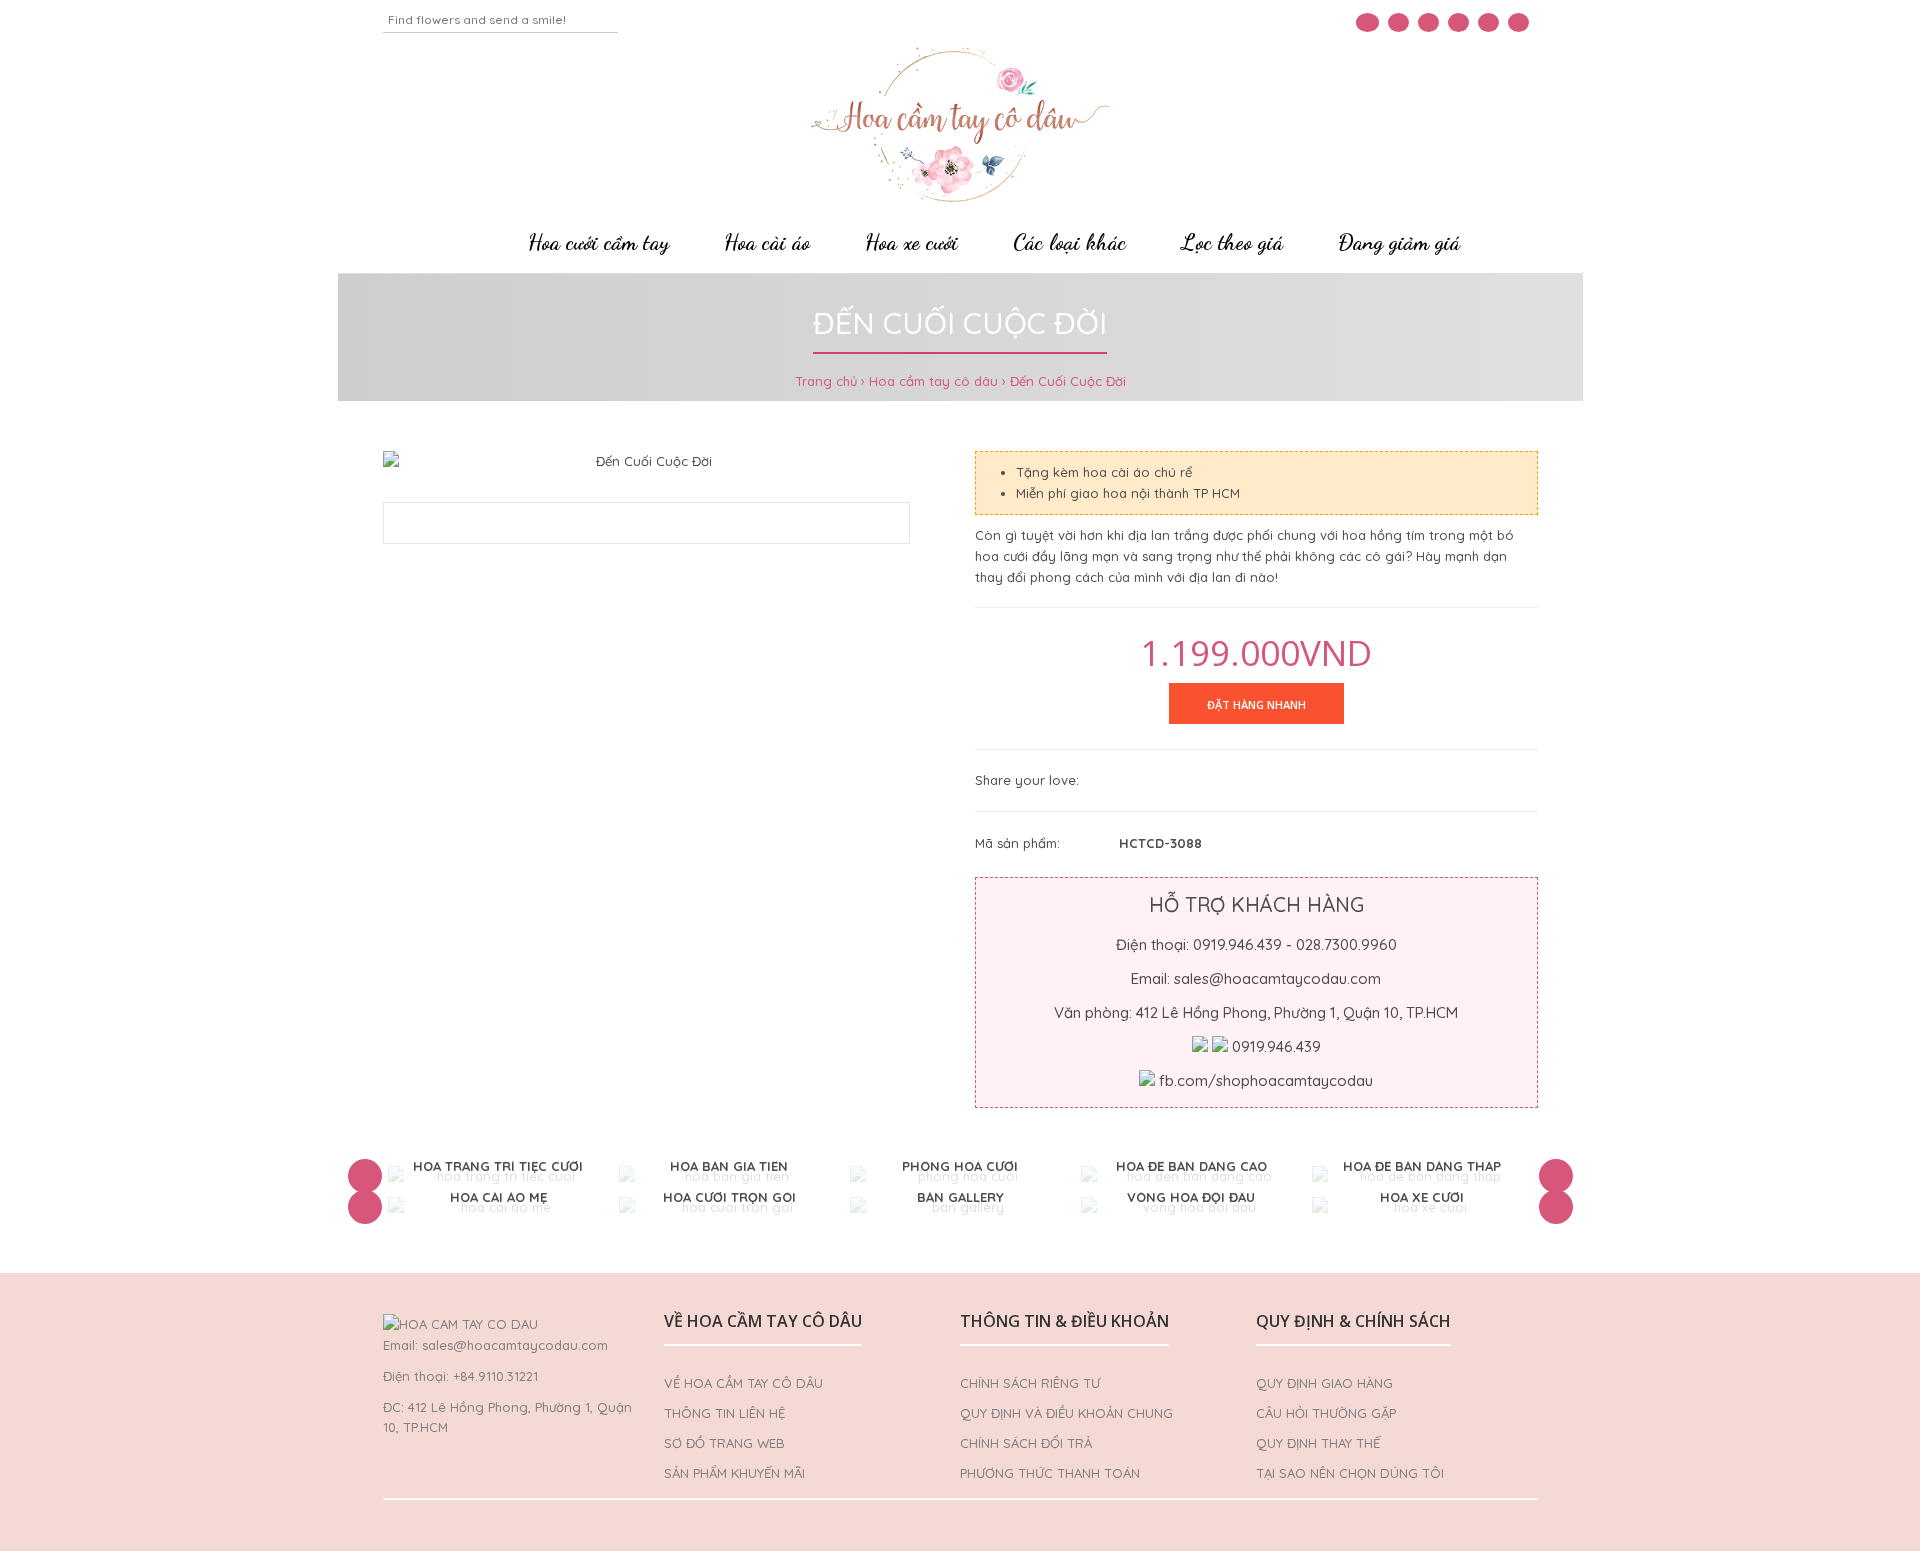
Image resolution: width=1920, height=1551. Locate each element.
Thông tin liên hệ (724, 1413)
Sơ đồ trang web (724, 1443)
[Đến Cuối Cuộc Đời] (647, 461)
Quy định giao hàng (1324, 1383)
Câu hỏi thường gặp (1326, 1413)
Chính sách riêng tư (1030, 1383)
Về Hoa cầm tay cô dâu (743, 1383)
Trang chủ (826, 381)
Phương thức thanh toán (1050, 1473)
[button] (365, 1176)
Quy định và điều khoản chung (1066, 1413)
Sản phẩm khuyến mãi (734, 1473)
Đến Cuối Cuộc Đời (1068, 381)
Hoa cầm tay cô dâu (933, 381)
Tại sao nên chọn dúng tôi (1350, 1473)
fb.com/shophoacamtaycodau (1266, 1080)
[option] (498, 1176)
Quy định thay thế (1318, 1443)
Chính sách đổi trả (1026, 1443)
